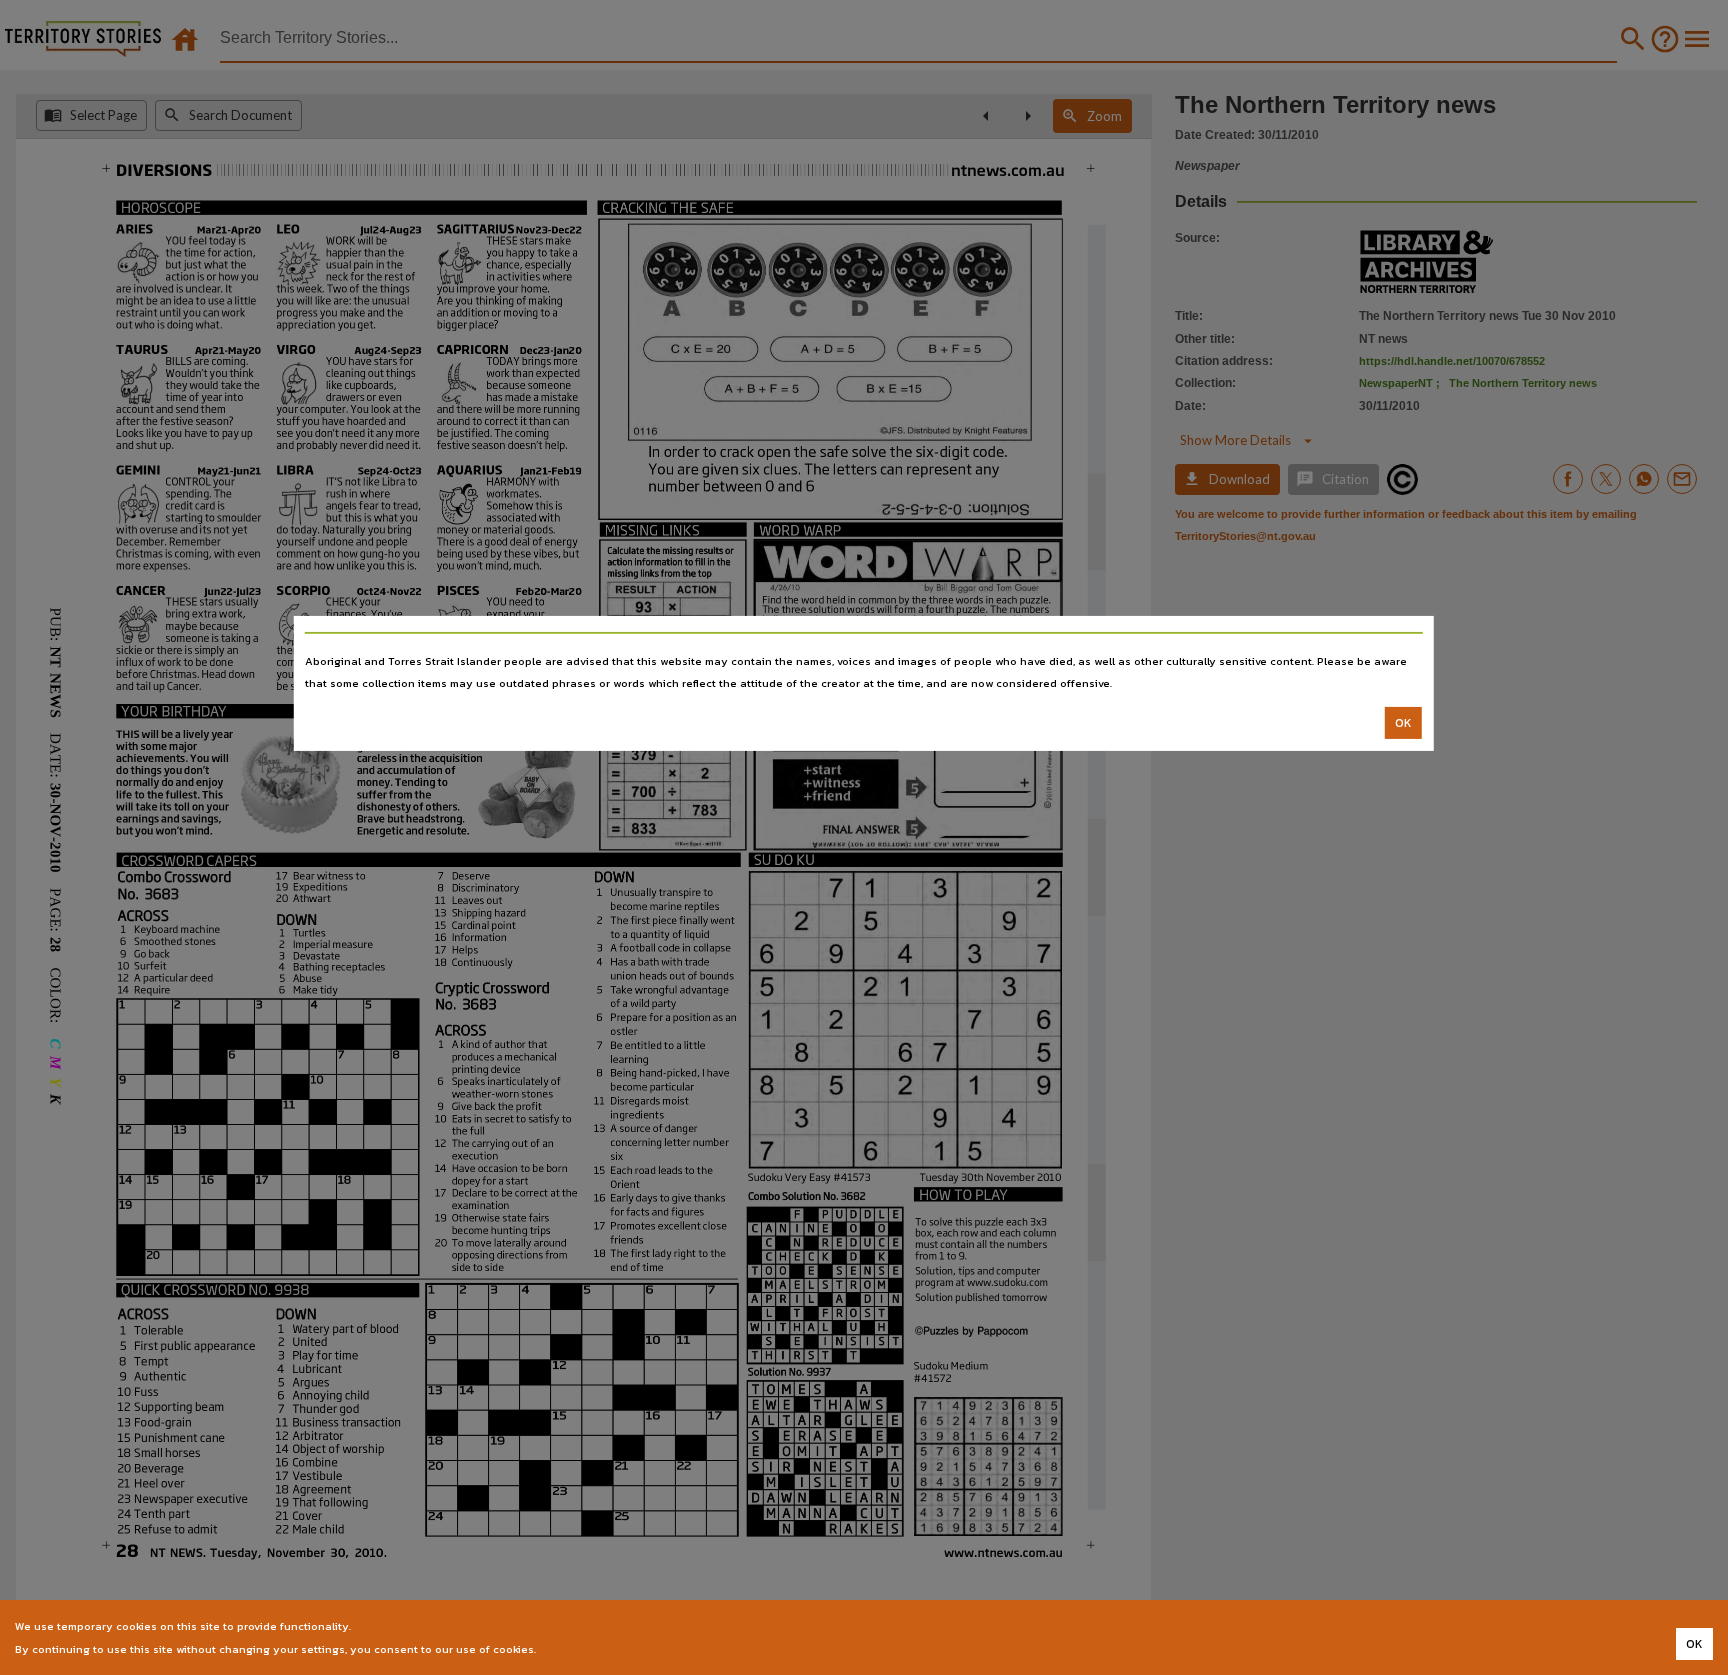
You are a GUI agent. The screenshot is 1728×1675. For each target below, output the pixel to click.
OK (1403, 723)
